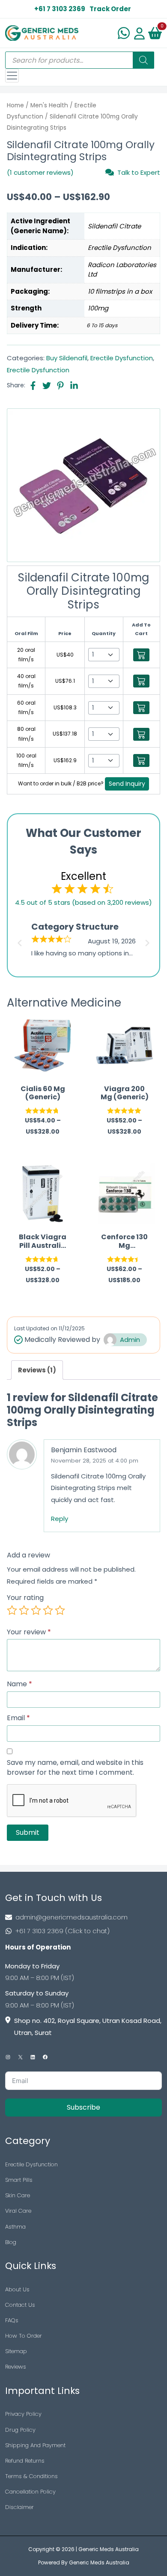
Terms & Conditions (31, 2476)
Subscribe (83, 2107)
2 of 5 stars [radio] (24, 1610)
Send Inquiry (127, 784)
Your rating (25, 1598)
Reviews (16, 2367)
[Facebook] (45, 2057)
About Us (17, 2289)
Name (19, 1684)
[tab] (37, 1370)
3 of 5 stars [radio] (36, 1610)
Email (18, 1718)
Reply (60, 1519)
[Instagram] (8, 2057)
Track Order (110, 9)
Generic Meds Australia (109, 2549)
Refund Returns (25, 2461)
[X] (20, 2057)
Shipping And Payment (35, 2445)
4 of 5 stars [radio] (48, 1610)
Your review (29, 1632)
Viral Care (18, 2211)
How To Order (24, 2336)
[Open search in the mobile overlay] (80, 60)
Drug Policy (20, 2430)
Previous (18, 940)
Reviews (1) (37, 1370)
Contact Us (20, 2305)
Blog (11, 2242)
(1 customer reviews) (40, 172)
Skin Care (18, 2195)
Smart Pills (19, 2180)
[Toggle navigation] (12, 76)
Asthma (15, 2227)
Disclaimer (19, 2507)
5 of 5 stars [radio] (60, 1610)
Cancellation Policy (30, 2492)
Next (149, 940)
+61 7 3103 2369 (60, 9)
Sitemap (16, 2351)
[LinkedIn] (33, 2057)
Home (15, 105)
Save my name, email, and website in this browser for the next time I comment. (75, 1768)
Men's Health (49, 105)
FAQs (12, 2320)
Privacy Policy (23, 2414)
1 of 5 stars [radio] (12, 1610)
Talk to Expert (139, 172)
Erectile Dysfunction (122, 358)
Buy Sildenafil (67, 358)
